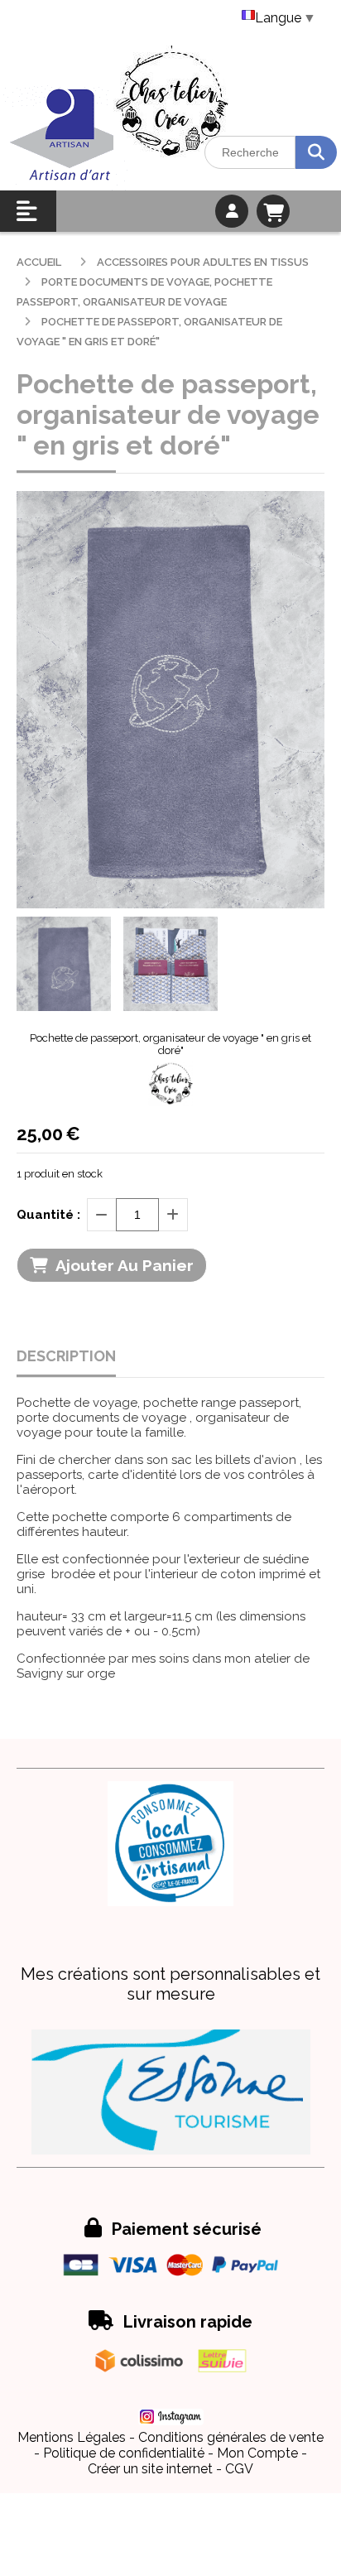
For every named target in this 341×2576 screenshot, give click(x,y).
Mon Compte (257, 2453)
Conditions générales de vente (231, 2437)
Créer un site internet (150, 2469)
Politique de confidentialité (124, 2453)
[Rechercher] (316, 152)
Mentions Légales (72, 2437)
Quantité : (48, 1215)
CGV (239, 2469)
